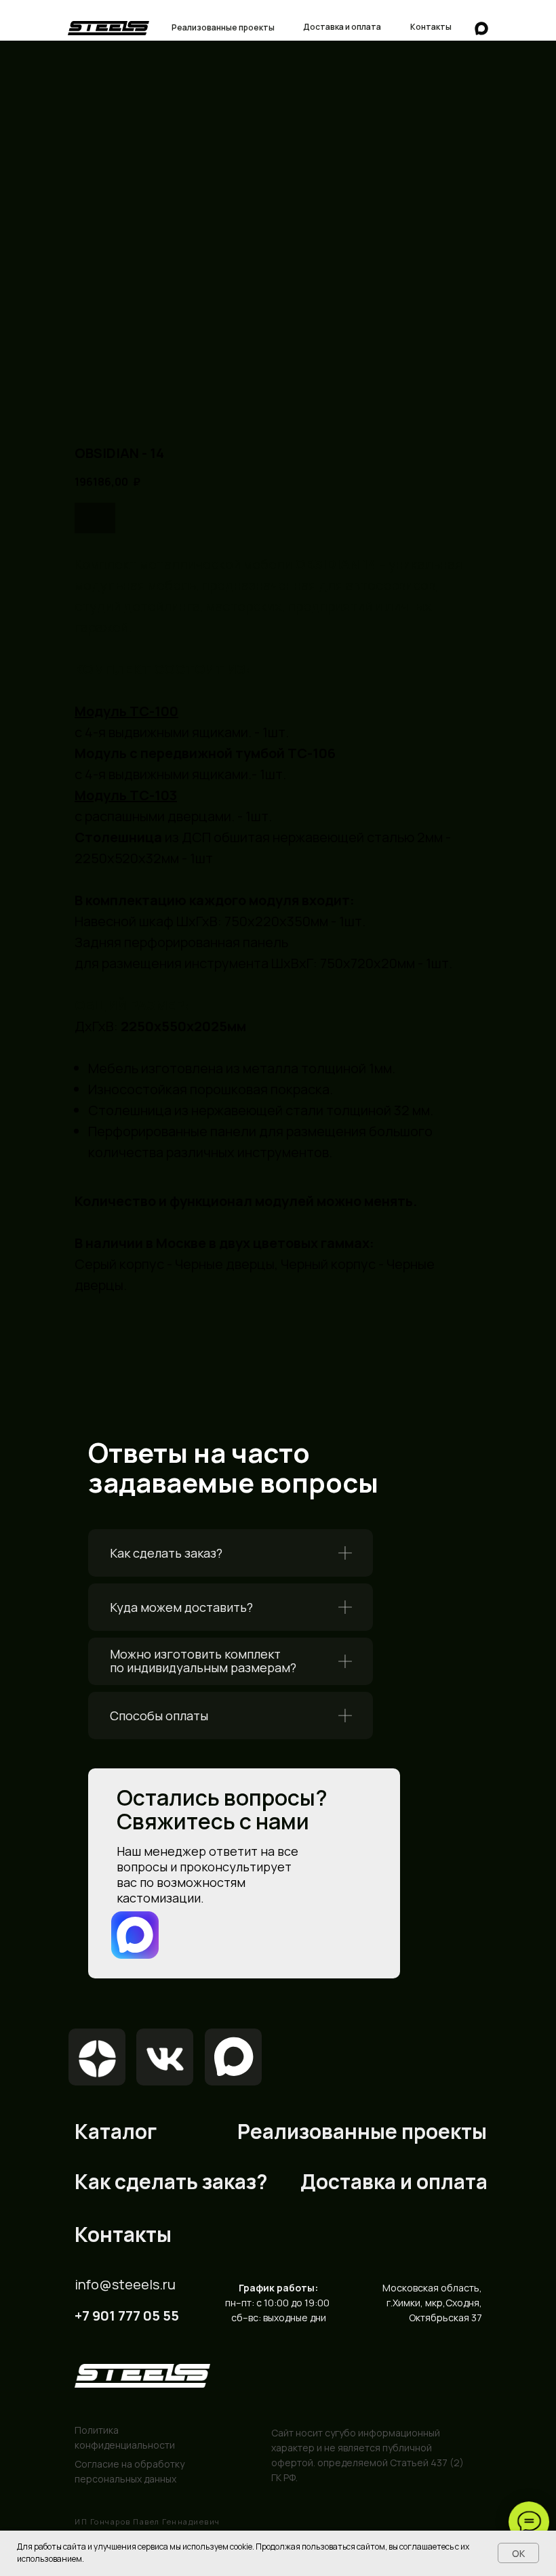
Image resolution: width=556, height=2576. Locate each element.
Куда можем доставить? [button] (181, 1607)
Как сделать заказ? (171, 2181)
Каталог (116, 2131)
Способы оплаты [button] (159, 1716)
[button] (231, 1553)
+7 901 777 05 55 (127, 2315)
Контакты (123, 2234)
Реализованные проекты (362, 2131)
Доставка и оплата (394, 2181)
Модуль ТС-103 (126, 795)
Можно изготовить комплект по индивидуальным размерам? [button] (203, 1661)
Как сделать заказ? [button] (166, 1553)
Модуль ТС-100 (126, 711)
